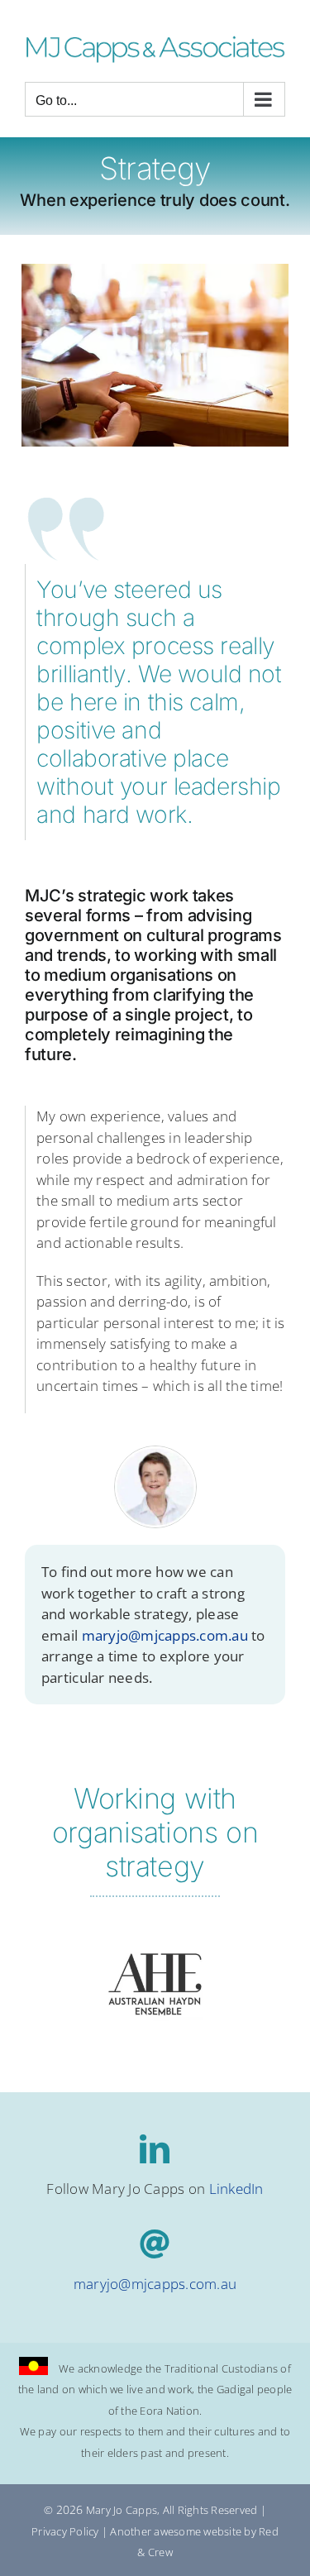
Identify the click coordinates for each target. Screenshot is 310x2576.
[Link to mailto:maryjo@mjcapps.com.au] (155, 2244)
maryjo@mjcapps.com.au (165, 1635)
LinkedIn (236, 2189)
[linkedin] (155, 2149)
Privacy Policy (65, 2531)
